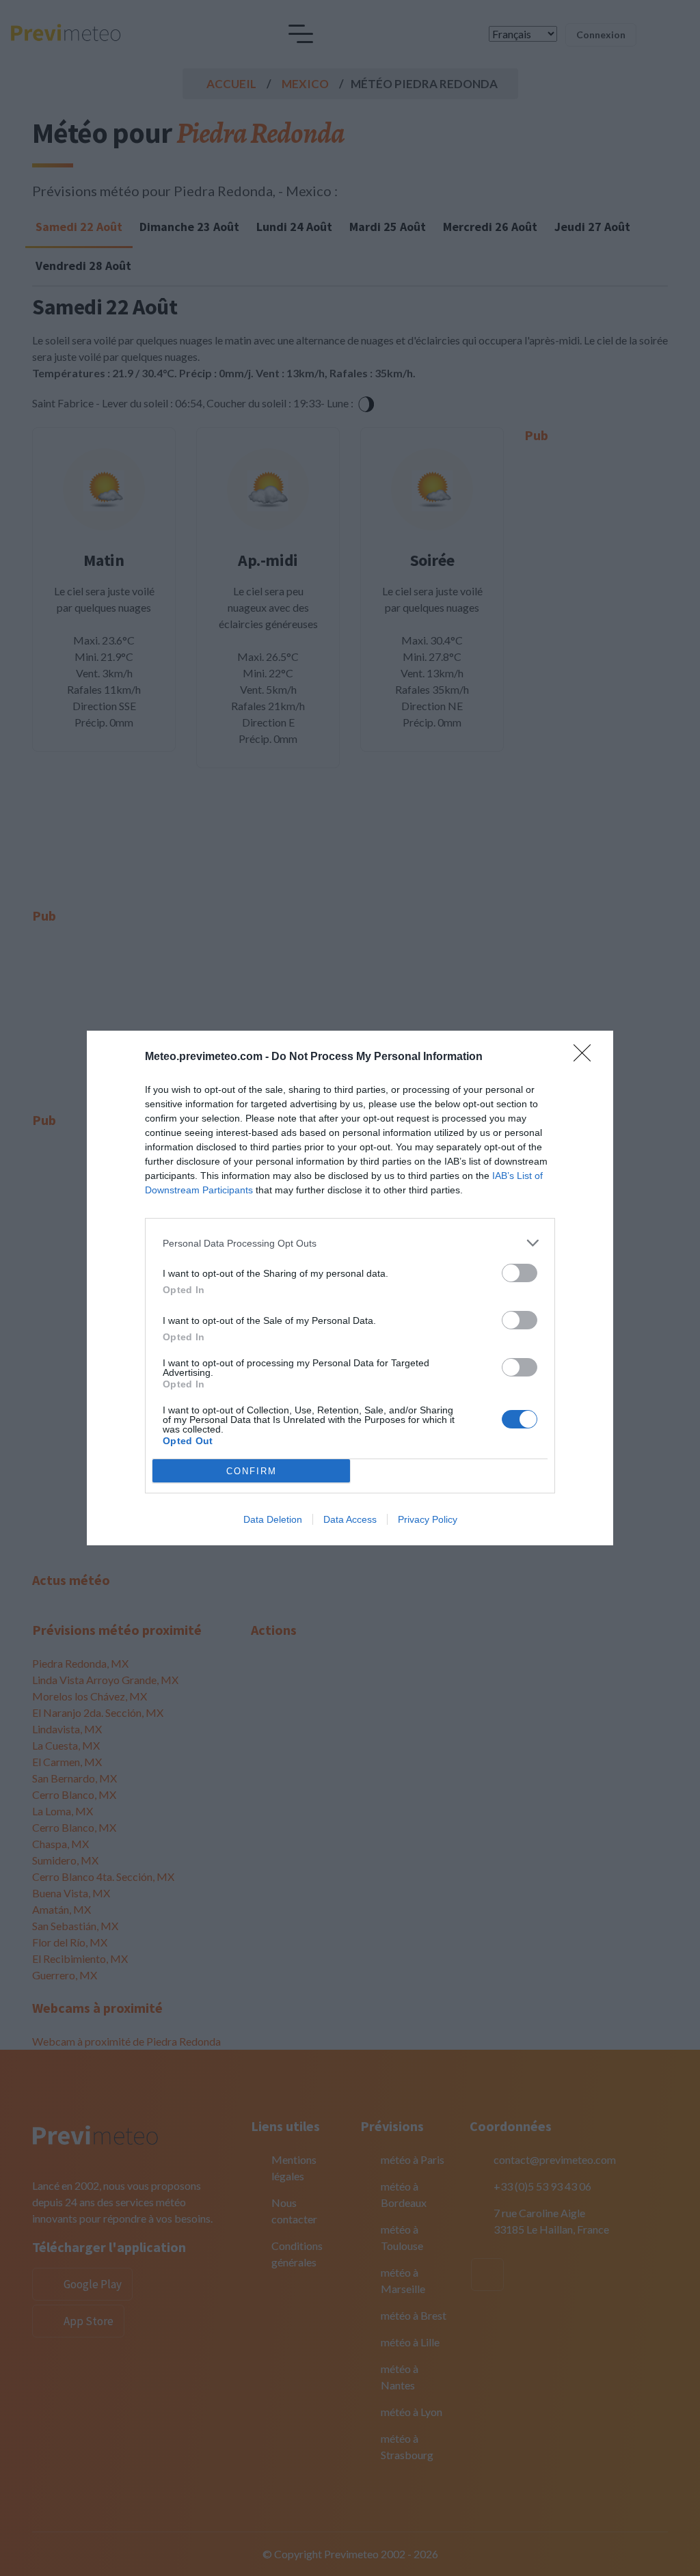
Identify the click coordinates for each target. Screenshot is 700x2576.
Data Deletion (273, 1519)
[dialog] (350, 1288)
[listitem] (350, 1243)
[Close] (587, 1057)
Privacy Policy (428, 1519)
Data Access (350, 1519)
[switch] (520, 1273)
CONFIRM (252, 1471)
